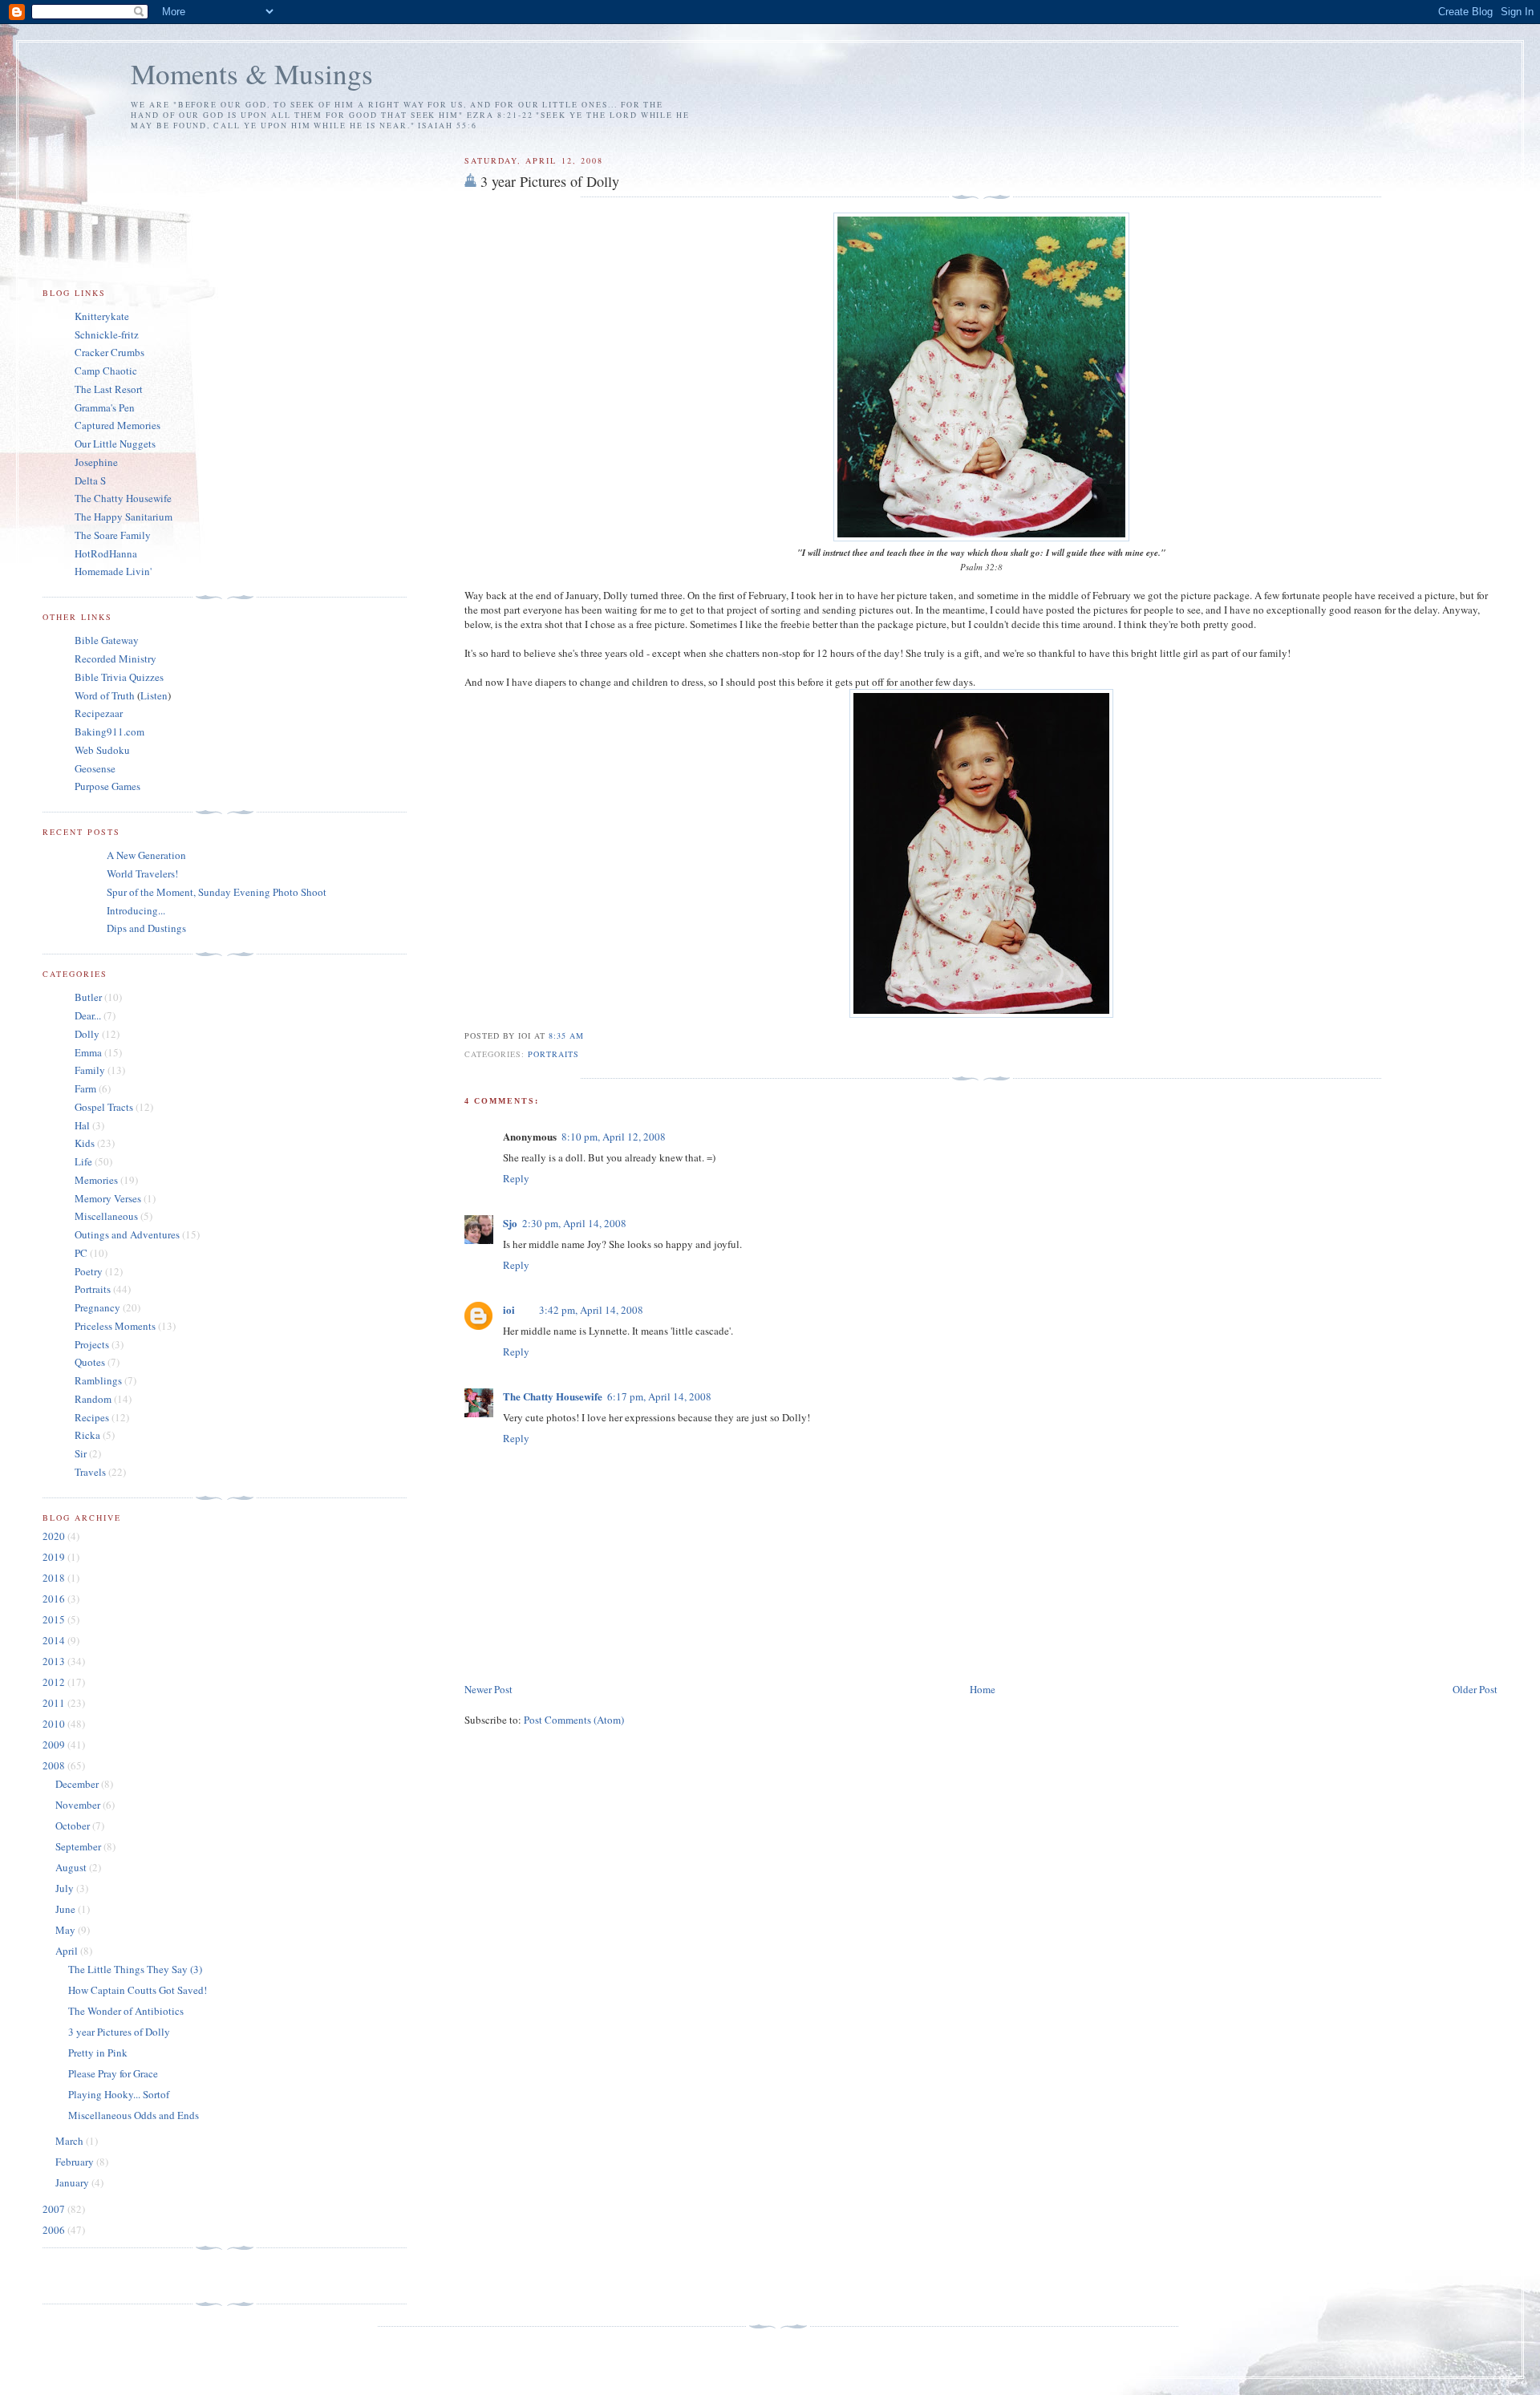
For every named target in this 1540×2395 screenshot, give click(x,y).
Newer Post (488, 1689)
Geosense (95, 768)
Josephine (96, 462)
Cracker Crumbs (109, 352)
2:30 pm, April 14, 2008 (574, 1223)
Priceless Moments (115, 1326)
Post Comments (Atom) (574, 1720)
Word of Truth (106, 695)
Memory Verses (108, 1198)
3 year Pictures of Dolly (550, 181)
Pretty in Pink (98, 2053)
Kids (85, 1143)
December (78, 1784)
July (66, 1888)
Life (83, 1161)
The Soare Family (113, 535)
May (67, 1930)
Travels (90, 1472)
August (72, 1867)
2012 (55, 1682)
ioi (509, 1309)
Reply (516, 1178)
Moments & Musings (252, 73)
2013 (55, 1661)
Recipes (92, 1417)
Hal (82, 1125)
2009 (55, 1745)
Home (983, 1689)
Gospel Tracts (104, 1107)
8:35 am (566, 1035)
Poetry (89, 1271)
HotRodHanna (106, 553)
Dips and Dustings (146, 928)
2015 (55, 1619)
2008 (55, 1765)
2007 (55, 2209)
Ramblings (98, 1380)
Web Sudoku (102, 750)
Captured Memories (118, 425)
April (68, 1951)
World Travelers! (142, 873)
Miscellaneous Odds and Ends (134, 2115)
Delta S (90, 480)
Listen (154, 695)
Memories (96, 1180)
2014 (55, 1640)
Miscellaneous (106, 1216)
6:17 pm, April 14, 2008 (659, 1396)
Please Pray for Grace (113, 2073)
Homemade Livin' (113, 571)
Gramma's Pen (105, 407)
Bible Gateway (107, 640)
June (67, 1909)
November (79, 1805)
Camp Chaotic (106, 371)
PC (81, 1253)
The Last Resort (109, 389)
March (71, 2141)
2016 (55, 1599)
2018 (55, 1578)
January (73, 2182)
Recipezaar (99, 713)
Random (93, 1399)
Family (90, 1070)
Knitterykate (102, 316)
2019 (55, 1557)
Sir (81, 1453)
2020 (55, 1536)
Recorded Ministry (115, 659)
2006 (55, 2230)
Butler (88, 997)
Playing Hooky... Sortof (119, 2094)
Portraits (553, 1054)
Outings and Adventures (127, 1234)
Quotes (90, 1362)
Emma (88, 1052)
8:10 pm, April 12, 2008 (614, 1137)
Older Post (1475, 1689)
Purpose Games (107, 786)
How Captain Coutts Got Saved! (138, 1990)
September (79, 1846)
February (76, 2162)
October (74, 1826)
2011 (55, 1703)
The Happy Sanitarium (124, 517)
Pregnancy (97, 1307)
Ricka (87, 1435)
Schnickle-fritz (107, 334)
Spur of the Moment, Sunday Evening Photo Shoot (217, 892)
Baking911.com (109, 731)
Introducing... (136, 910)
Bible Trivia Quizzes (119, 677)
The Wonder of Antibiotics (126, 2011)
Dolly (87, 1034)
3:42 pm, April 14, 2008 (591, 1310)
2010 (55, 1724)
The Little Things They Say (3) (135, 1969)
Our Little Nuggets (115, 444)
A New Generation (146, 855)
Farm (85, 1088)
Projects (92, 1344)
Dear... (88, 1015)
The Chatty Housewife (553, 1396)
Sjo (510, 1223)
